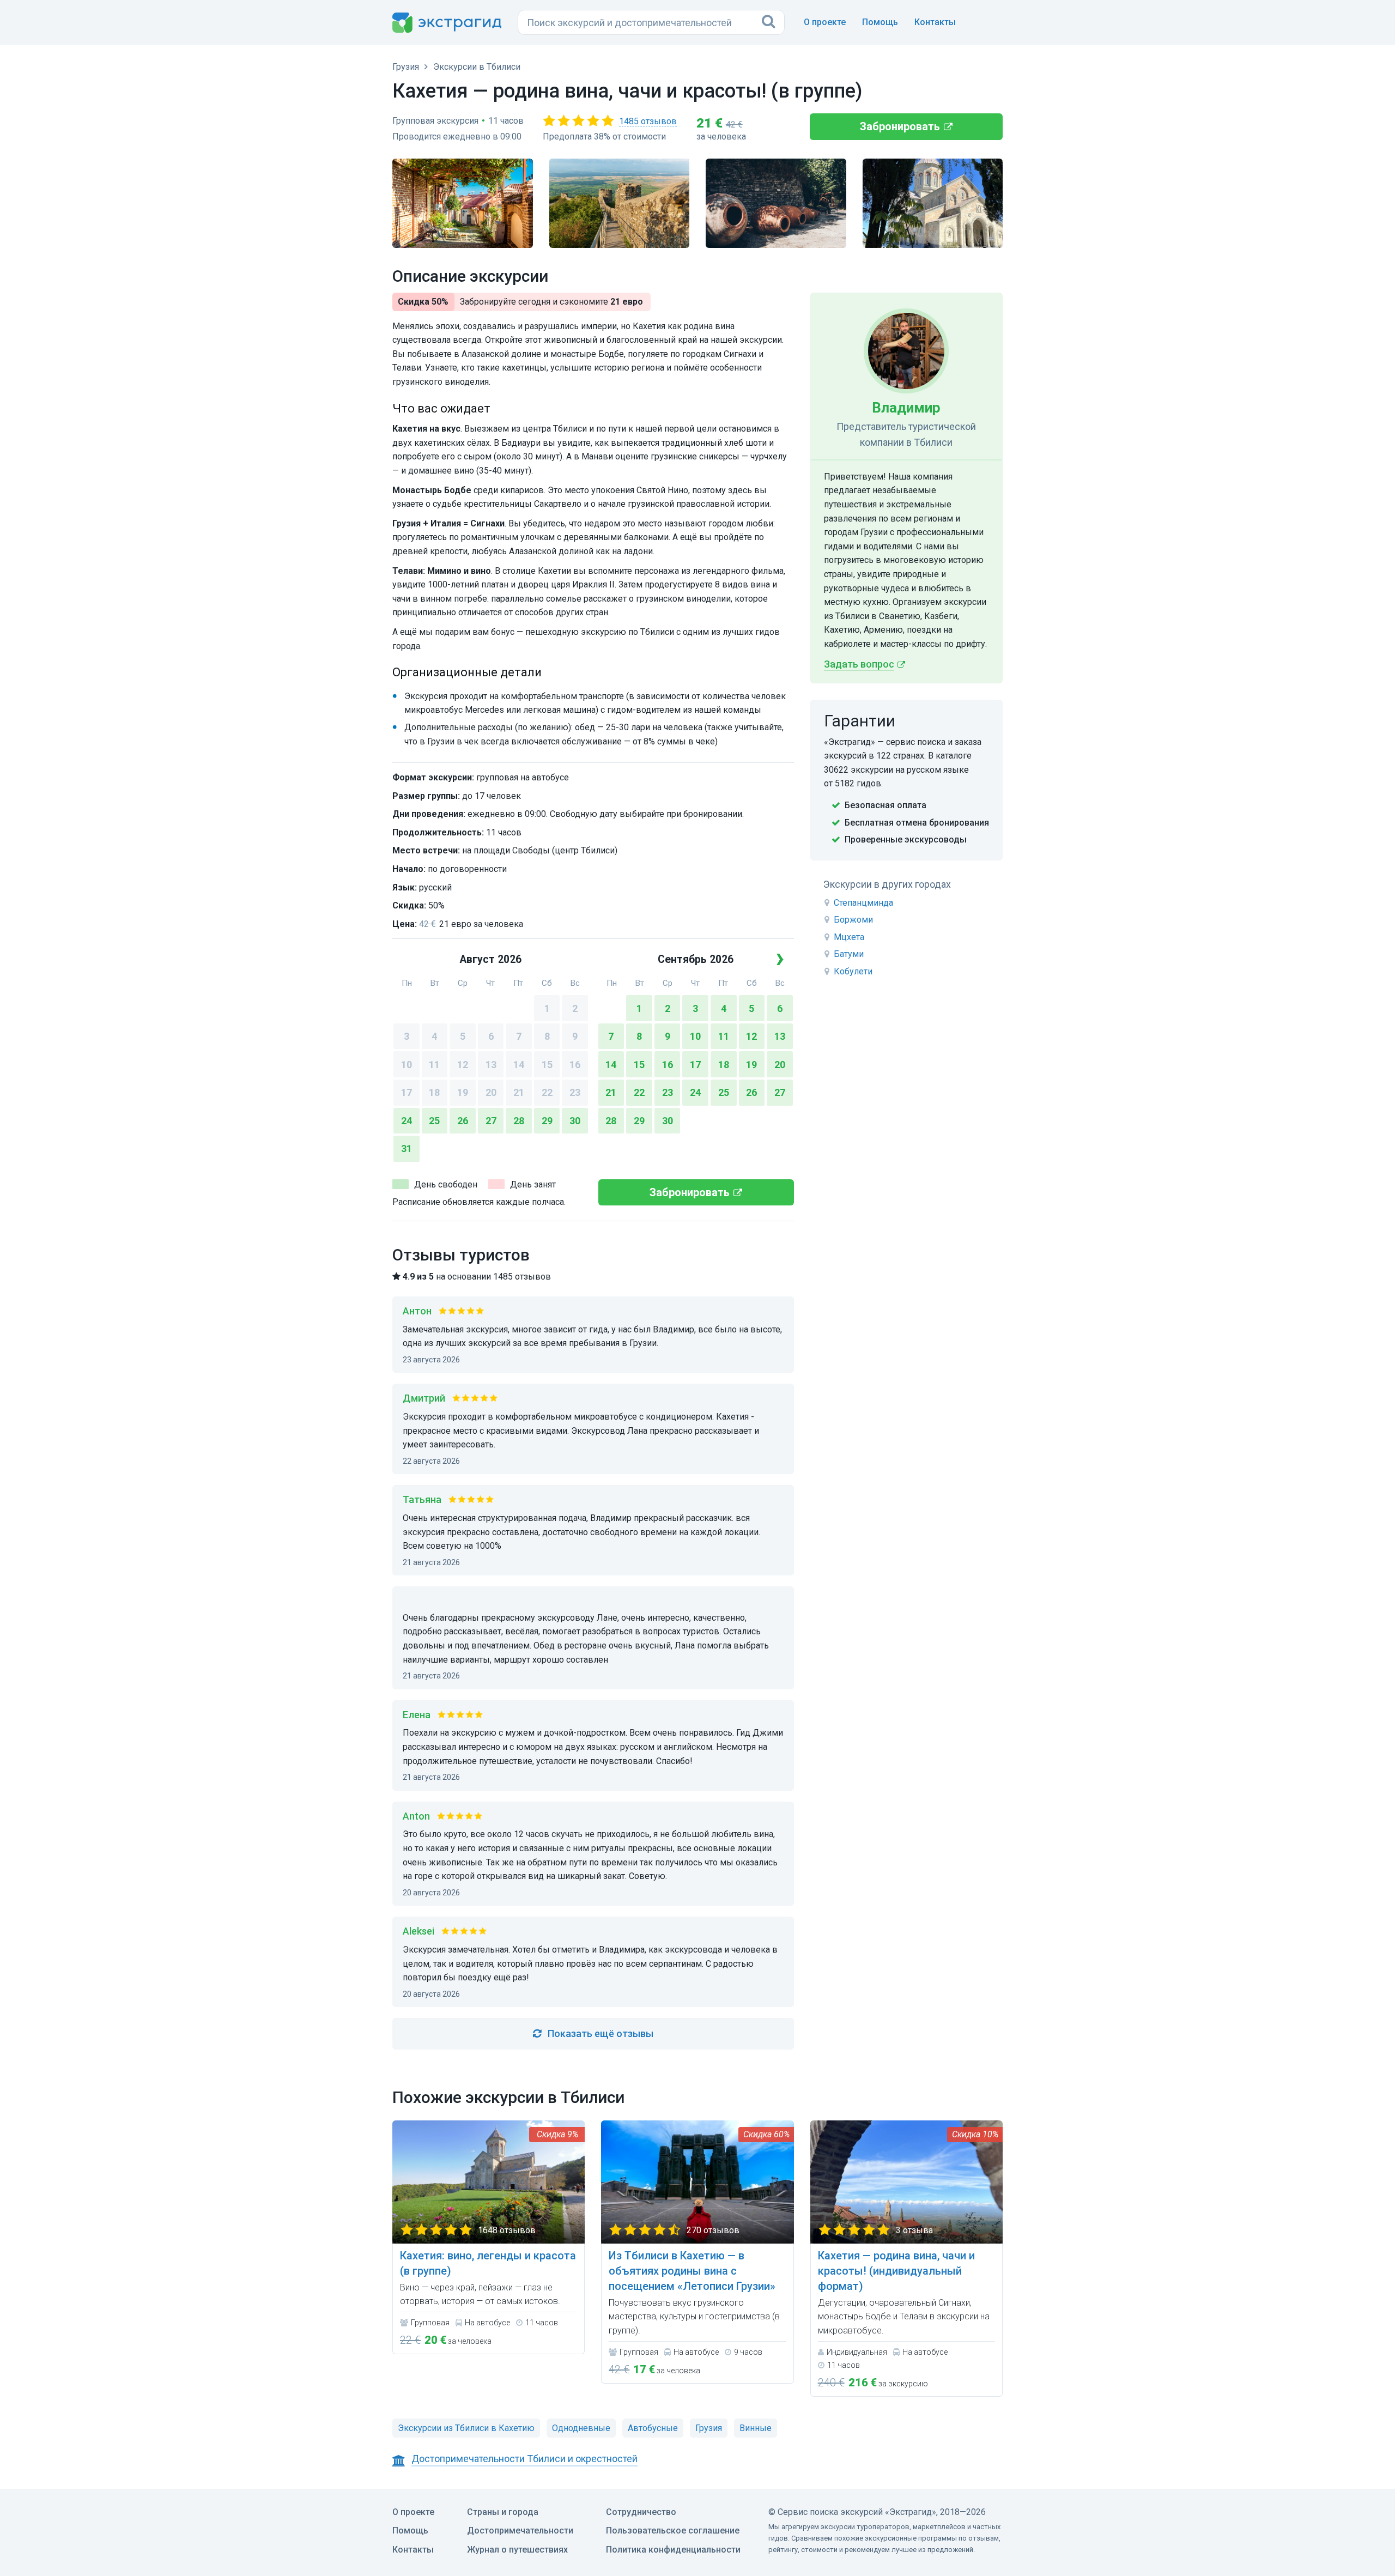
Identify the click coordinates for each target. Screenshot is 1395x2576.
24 (407, 1121)
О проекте (825, 22)
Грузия (709, 2428)
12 (463, 1065)
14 (519, 1065)
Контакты (935, 22)
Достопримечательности (520, 2530)
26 (463, 1121)
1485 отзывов (648, 121)
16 (575, 1065)
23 (575, 1092)
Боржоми (853, 920)
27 (491, 1121)
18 (434, 1092)
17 (407, 1092)
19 (463, 1092)
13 (491, 1065)
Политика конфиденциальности (673, 2550)
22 (547, 1092)
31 (407, 1148)
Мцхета (849, 937)
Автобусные (653, 2428)
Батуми (849, 954)
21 (519, 1092)
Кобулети (853, 971)
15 (547, 1065)
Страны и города (503, 2512)
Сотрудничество (641, 2512)
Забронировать (900, 126)
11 (434, 1065)
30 (575, 1121)
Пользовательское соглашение (673, 2530)
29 (547, 1121)
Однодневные (581, 2428)
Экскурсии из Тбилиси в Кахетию (466, 2428)
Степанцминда (863, 903)
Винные (756, 2428)
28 (519, 1121)
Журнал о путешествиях (517, 2550)
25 (434, 1121)
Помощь (880, 22)
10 (407, 1065)
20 (491, 1092)
